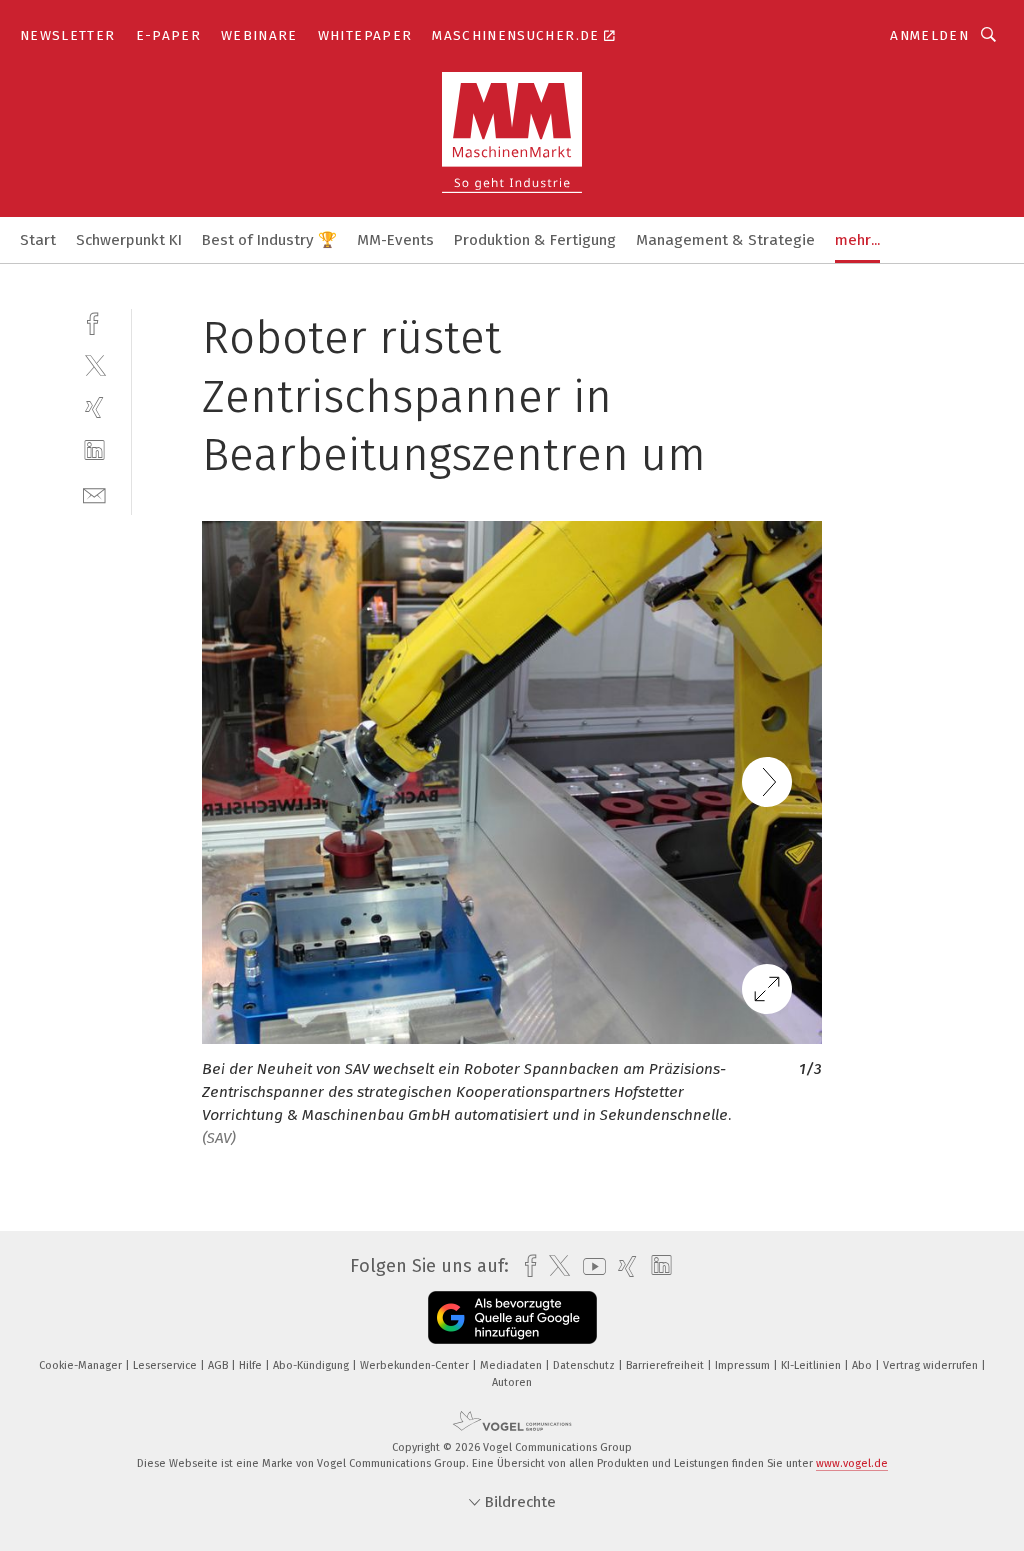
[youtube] (589, 1266)
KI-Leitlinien (812, 1365)
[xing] (94, 407)
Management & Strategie (725, 240)
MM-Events (395, 240)
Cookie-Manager (82, 1365)
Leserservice (166, 1365)
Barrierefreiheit (666, 1365)
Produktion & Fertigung (535, 240)
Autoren (512, 1382)
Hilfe (252, 1365)
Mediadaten (512, 1365)
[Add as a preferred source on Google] (512, 1317)
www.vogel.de (852, 1463)
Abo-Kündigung (312, 1365)
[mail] (94, 493)
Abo (863, 1365)
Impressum (744, 1365)
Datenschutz (585, 1365)
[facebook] (94, 321)
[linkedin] (94, 450)
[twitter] (94, 364)
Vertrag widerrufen (932, 1365)
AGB (219, 1365)
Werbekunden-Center (416, 1365)
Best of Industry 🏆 (269, 240)
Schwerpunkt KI (129, 240)
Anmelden (929, 35)
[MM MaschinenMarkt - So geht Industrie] (38, 238)
